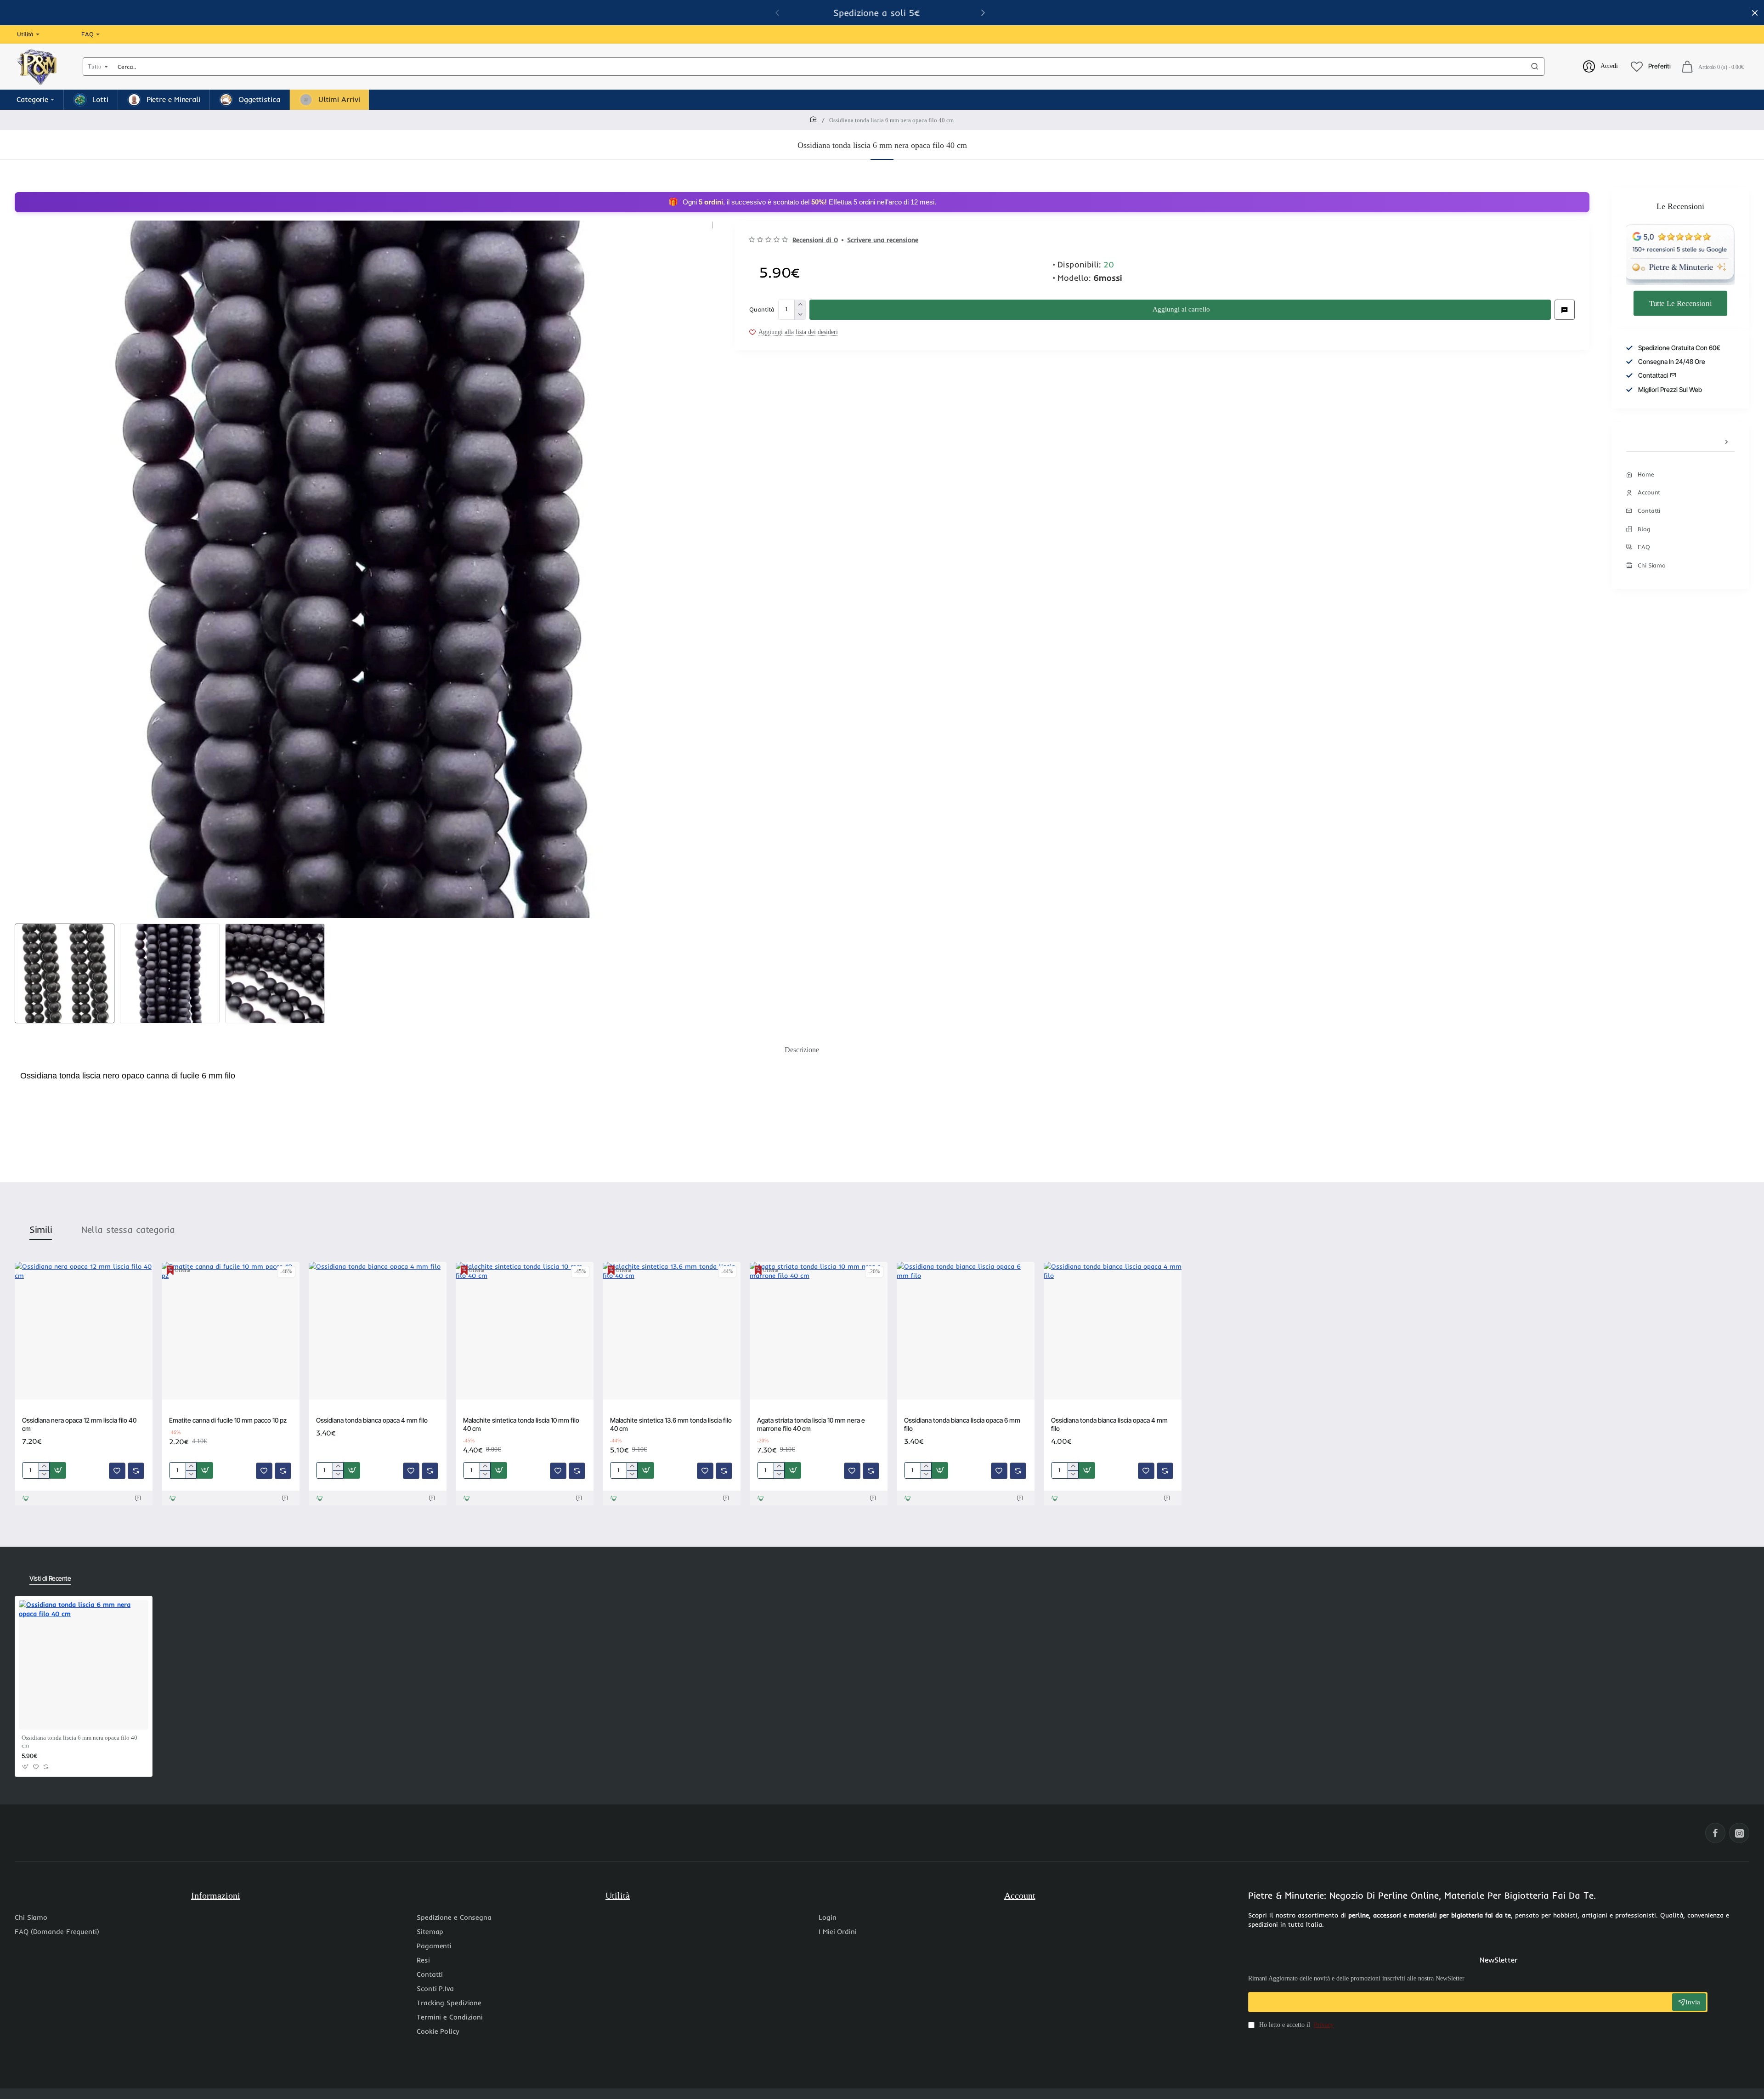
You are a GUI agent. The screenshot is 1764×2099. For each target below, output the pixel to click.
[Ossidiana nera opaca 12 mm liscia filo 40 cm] (84, 1331)
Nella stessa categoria (128, 1229)
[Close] (1755, 13)
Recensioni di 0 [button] (815, 240)
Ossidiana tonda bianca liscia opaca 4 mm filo (1109, 1424)
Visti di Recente (50, 1578)
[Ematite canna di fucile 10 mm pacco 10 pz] (231, 1331)
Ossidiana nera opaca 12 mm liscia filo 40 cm (79, 1424)
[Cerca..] (1535, 67)
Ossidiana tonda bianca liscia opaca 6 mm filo (962, 1424)
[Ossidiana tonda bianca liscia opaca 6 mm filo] (966, 1331)
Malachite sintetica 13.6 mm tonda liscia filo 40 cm (671, 1424)
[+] (800, 305)
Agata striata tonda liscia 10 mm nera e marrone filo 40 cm (811, 1424)
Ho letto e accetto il (1295, 2025)
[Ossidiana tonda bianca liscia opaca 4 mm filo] (1113, 1331)
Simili (41, 1229)
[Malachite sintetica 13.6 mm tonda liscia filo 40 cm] (672, 1331)
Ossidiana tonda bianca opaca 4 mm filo (372, 1420)
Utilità (618, 1895)
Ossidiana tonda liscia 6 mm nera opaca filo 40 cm (79, 1742)
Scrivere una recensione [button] (883, 240)
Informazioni (216, 1895)
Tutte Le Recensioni (1680, 303)
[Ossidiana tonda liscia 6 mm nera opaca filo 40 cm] (84, 1665)
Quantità (762, 309)
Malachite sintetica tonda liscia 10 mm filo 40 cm (521, 1424)
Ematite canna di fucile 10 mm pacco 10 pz (228, 1420)
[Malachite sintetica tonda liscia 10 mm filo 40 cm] (525, 1331)
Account (1020, 1895)
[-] (800, 315)
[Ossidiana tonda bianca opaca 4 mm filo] (378, 1331)
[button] (983, 12)
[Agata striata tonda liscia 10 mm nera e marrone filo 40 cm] (819, 1331)
